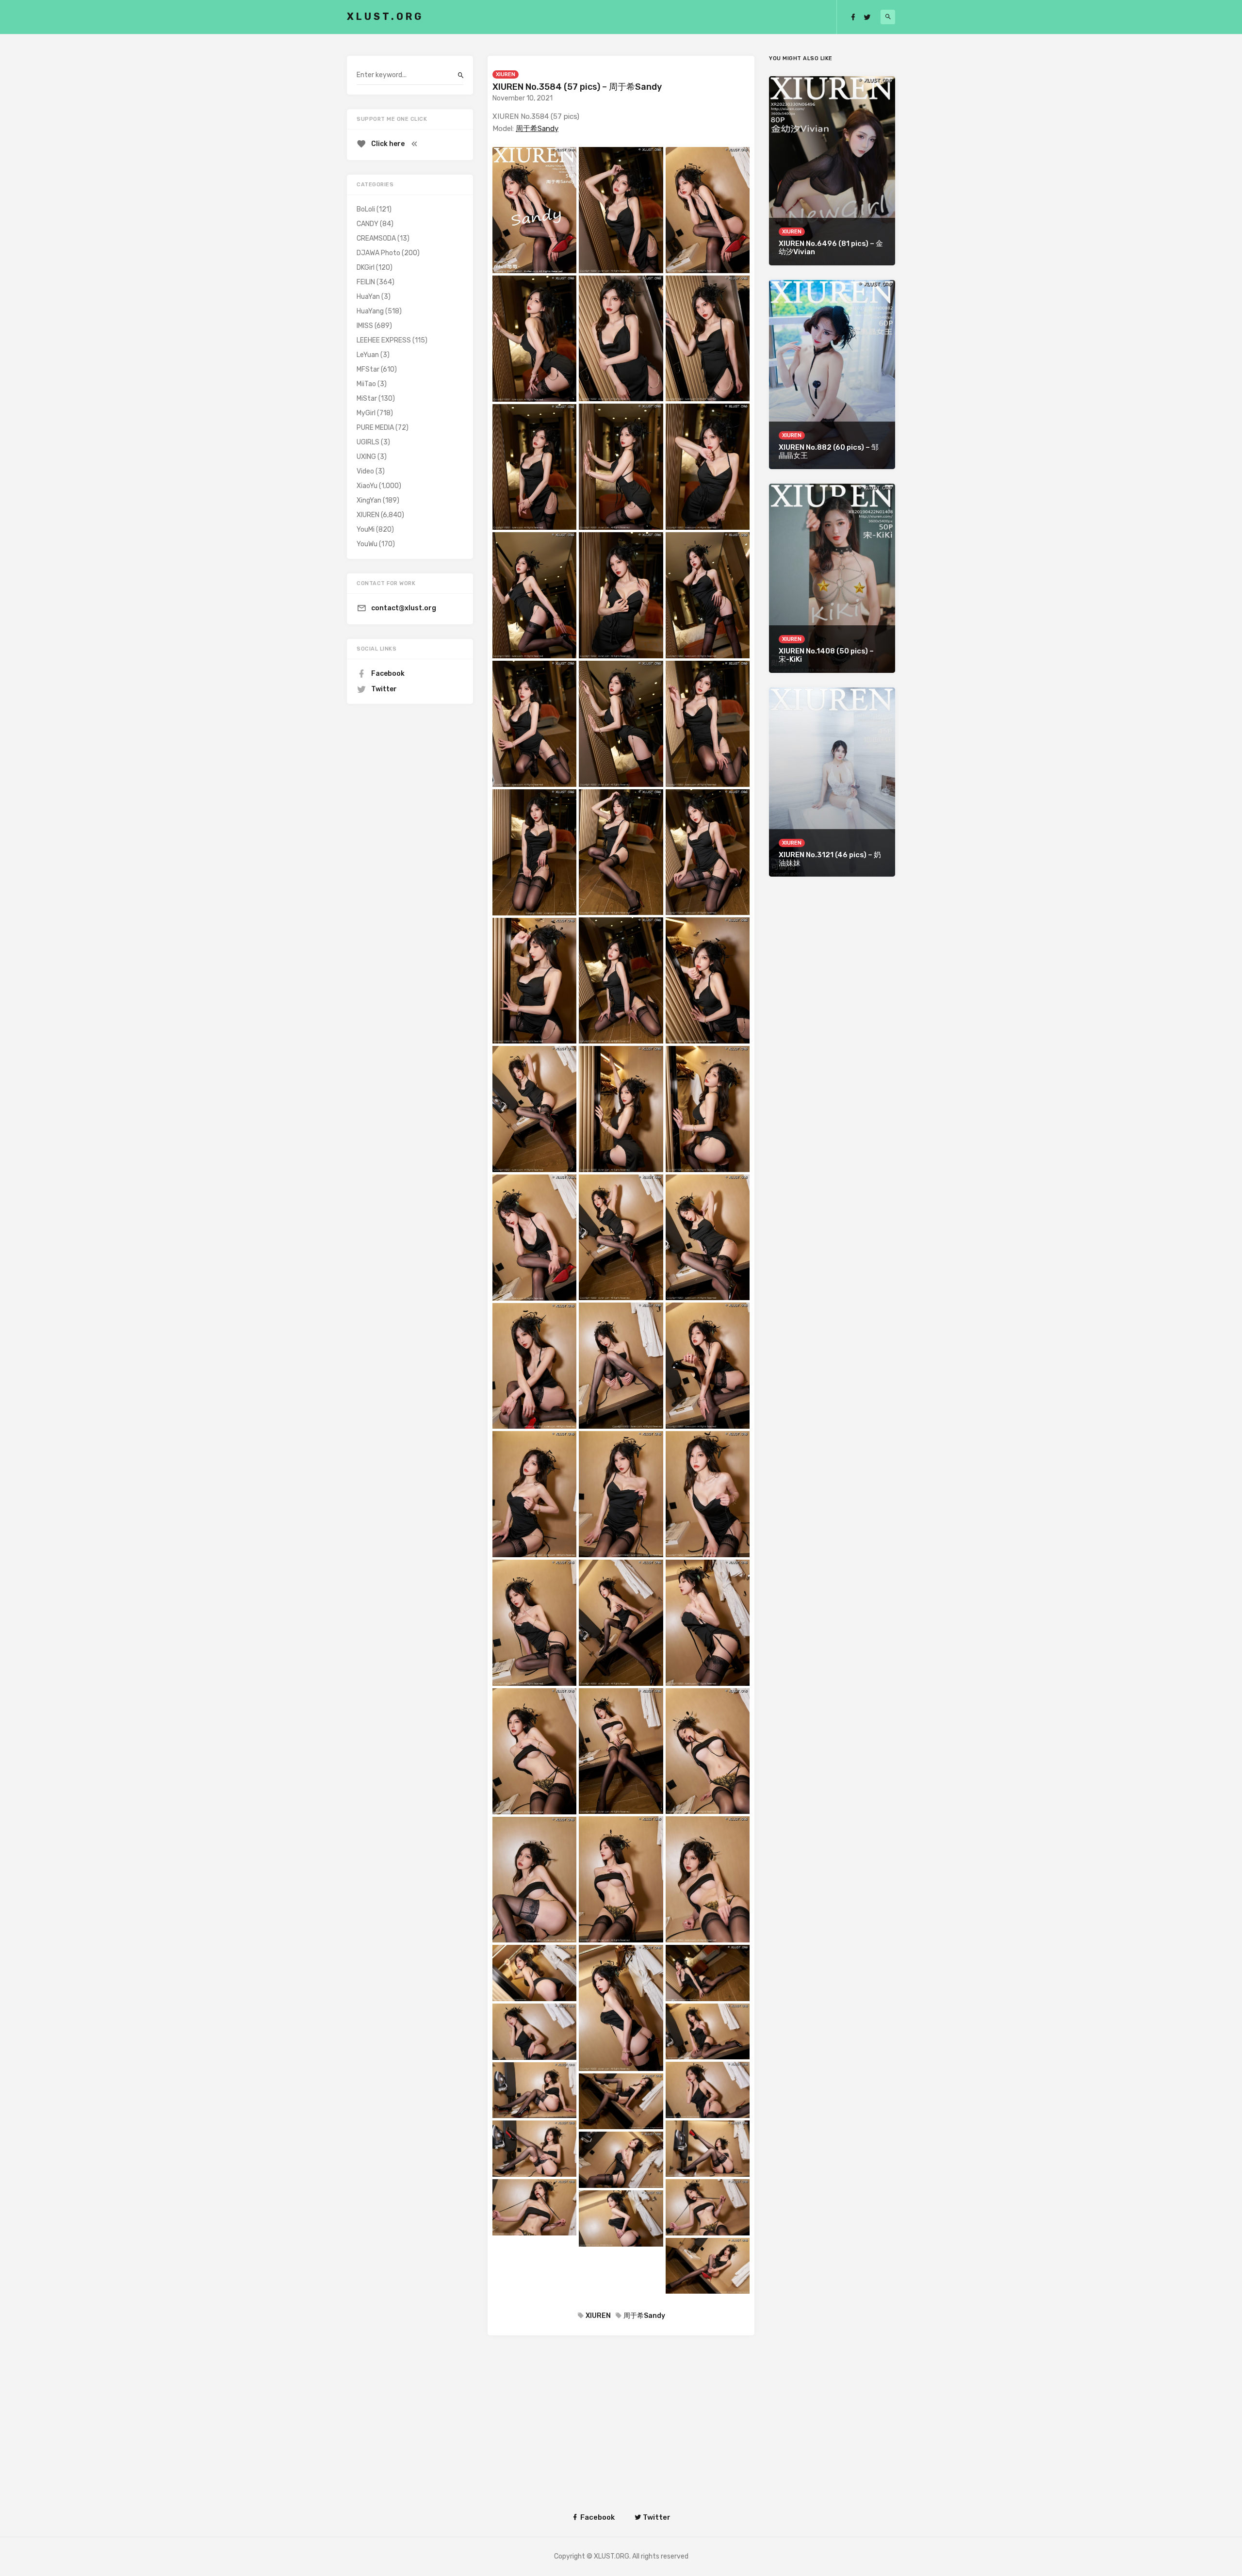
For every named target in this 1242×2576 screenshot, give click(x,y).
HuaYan (368, 297)
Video (365, 471)
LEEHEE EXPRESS (384, 340)
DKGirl (366, 268)
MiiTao (366, 384)
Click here (388, 144)
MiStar (367, 399)
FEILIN (366, 282)
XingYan (369, 500)
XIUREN (506, 74)
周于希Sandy (537, 129)
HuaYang (370, 311)
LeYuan (368, 355)
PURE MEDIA (375, 428)
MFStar (368, 369)
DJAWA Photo (378, 253)
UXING (366, 457)
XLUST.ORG (385, 16)
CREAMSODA (376, 238)
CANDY (368, 224)
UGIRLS (368, 442)
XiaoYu (367, 486)
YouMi (366, 530)
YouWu (367, 544)
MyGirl (366, 413)
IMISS (365, 326)
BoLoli (366, 209)
